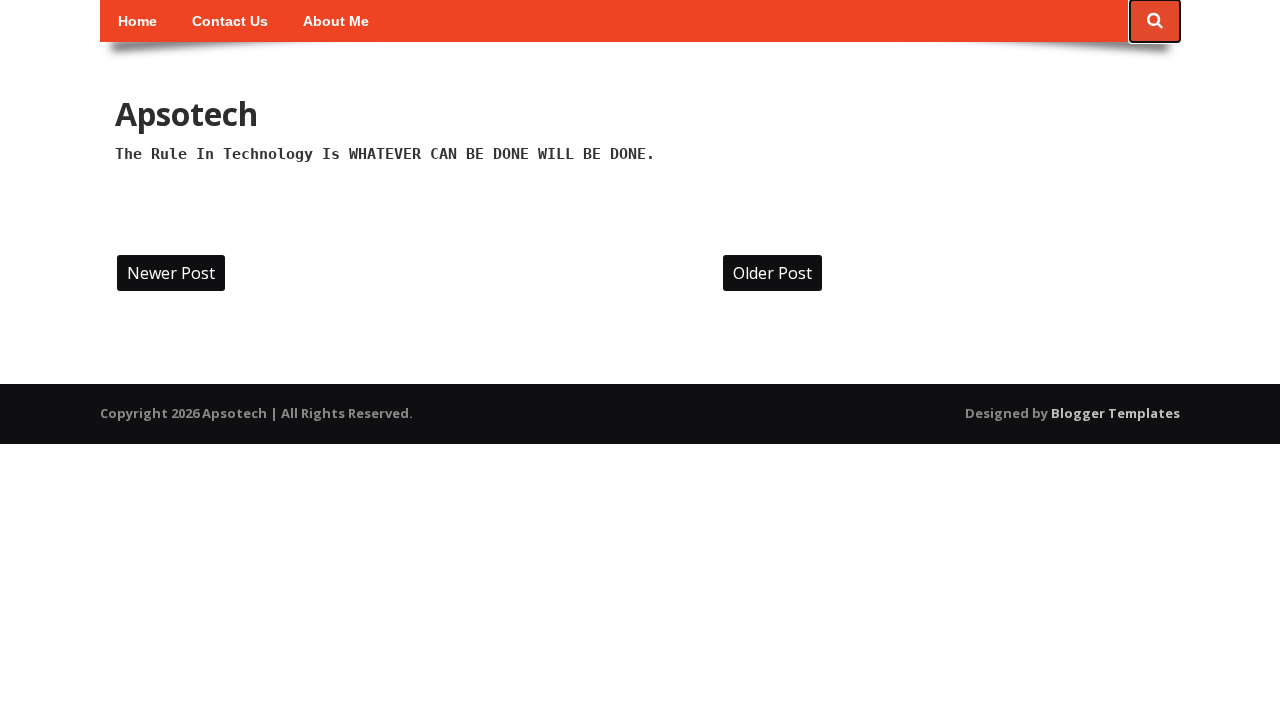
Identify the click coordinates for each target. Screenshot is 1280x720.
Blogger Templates (1115, 413)
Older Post (772, 273)
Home (137, 21)
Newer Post (171, 273)
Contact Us (230, 21)
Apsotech (186, 113)
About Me (336, 21)
